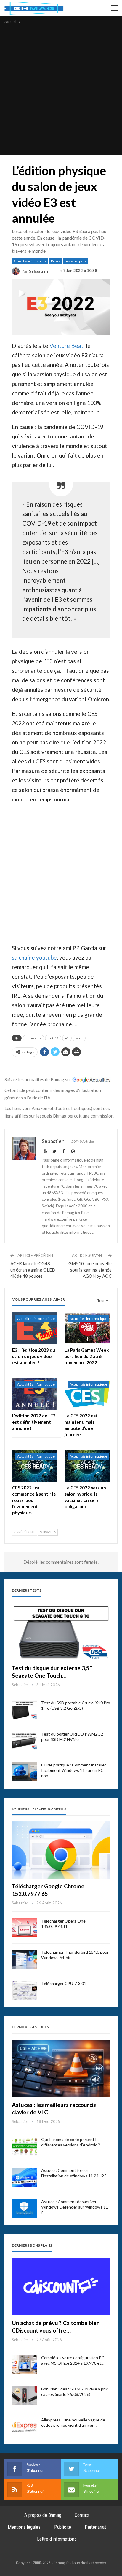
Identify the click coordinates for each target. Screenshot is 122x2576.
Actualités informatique (30, 261)
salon (79, 1038)
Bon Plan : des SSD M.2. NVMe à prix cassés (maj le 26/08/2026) (74, 2392)
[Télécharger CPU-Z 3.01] (25, 1990)
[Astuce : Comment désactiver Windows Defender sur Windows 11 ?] (25, 2209)
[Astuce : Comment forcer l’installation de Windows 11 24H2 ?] (25, 2177)
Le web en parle (75, 261)
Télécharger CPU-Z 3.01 (64, 1983)
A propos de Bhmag (43, 2515)
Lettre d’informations (57, 2539)
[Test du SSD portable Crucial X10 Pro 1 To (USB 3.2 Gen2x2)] (25, 1710)
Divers (55, 261)
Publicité (63, 2527)
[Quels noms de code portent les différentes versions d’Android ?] (25, 2146)
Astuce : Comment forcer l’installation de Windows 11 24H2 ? (74, 2173)
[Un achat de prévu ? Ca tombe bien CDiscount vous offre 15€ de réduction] (61, 2287)
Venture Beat (66, 346)
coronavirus (33, 1038)
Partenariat (95, 2527)
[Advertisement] (61, 89)
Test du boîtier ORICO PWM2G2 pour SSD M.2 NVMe (72, 1737)
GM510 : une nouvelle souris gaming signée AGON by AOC (90, 1270)
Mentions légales (24, 2527)
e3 (67, 1038)
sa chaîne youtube (34, 957)
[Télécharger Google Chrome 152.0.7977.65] (61, 1850)
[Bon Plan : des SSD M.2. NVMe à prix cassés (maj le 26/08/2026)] (25, 2396)
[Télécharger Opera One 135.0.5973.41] (25, 1928)
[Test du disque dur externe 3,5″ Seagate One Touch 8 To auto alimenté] (61, 1632)
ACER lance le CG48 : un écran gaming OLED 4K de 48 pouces (33, 1270)
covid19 (53, 1038)
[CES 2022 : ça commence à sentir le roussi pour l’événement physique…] (35, 1466)
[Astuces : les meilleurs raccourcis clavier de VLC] (61, 2068)
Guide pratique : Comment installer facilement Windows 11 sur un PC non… (74, 1770)
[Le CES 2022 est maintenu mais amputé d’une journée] (87, 1394)
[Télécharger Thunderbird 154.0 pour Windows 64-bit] (25, 1959)
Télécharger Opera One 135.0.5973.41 (63, 1924)
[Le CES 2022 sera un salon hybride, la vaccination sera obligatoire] (87, 1466)
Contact (82, 2515)
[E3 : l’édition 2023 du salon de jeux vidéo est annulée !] (35, 1328)
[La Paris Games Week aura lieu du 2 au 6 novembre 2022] (87, 1328)
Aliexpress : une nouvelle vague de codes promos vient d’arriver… (73, 2422)
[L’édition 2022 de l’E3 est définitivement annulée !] (35, 1394)
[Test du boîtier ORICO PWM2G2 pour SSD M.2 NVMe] (25, 1741)
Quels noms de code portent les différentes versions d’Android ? (71, 2142)
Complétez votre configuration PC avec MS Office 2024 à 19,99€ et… (73, 2360)
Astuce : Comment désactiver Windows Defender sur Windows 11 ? (75, 2207)
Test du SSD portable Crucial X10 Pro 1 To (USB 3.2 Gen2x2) (76, 1705)
